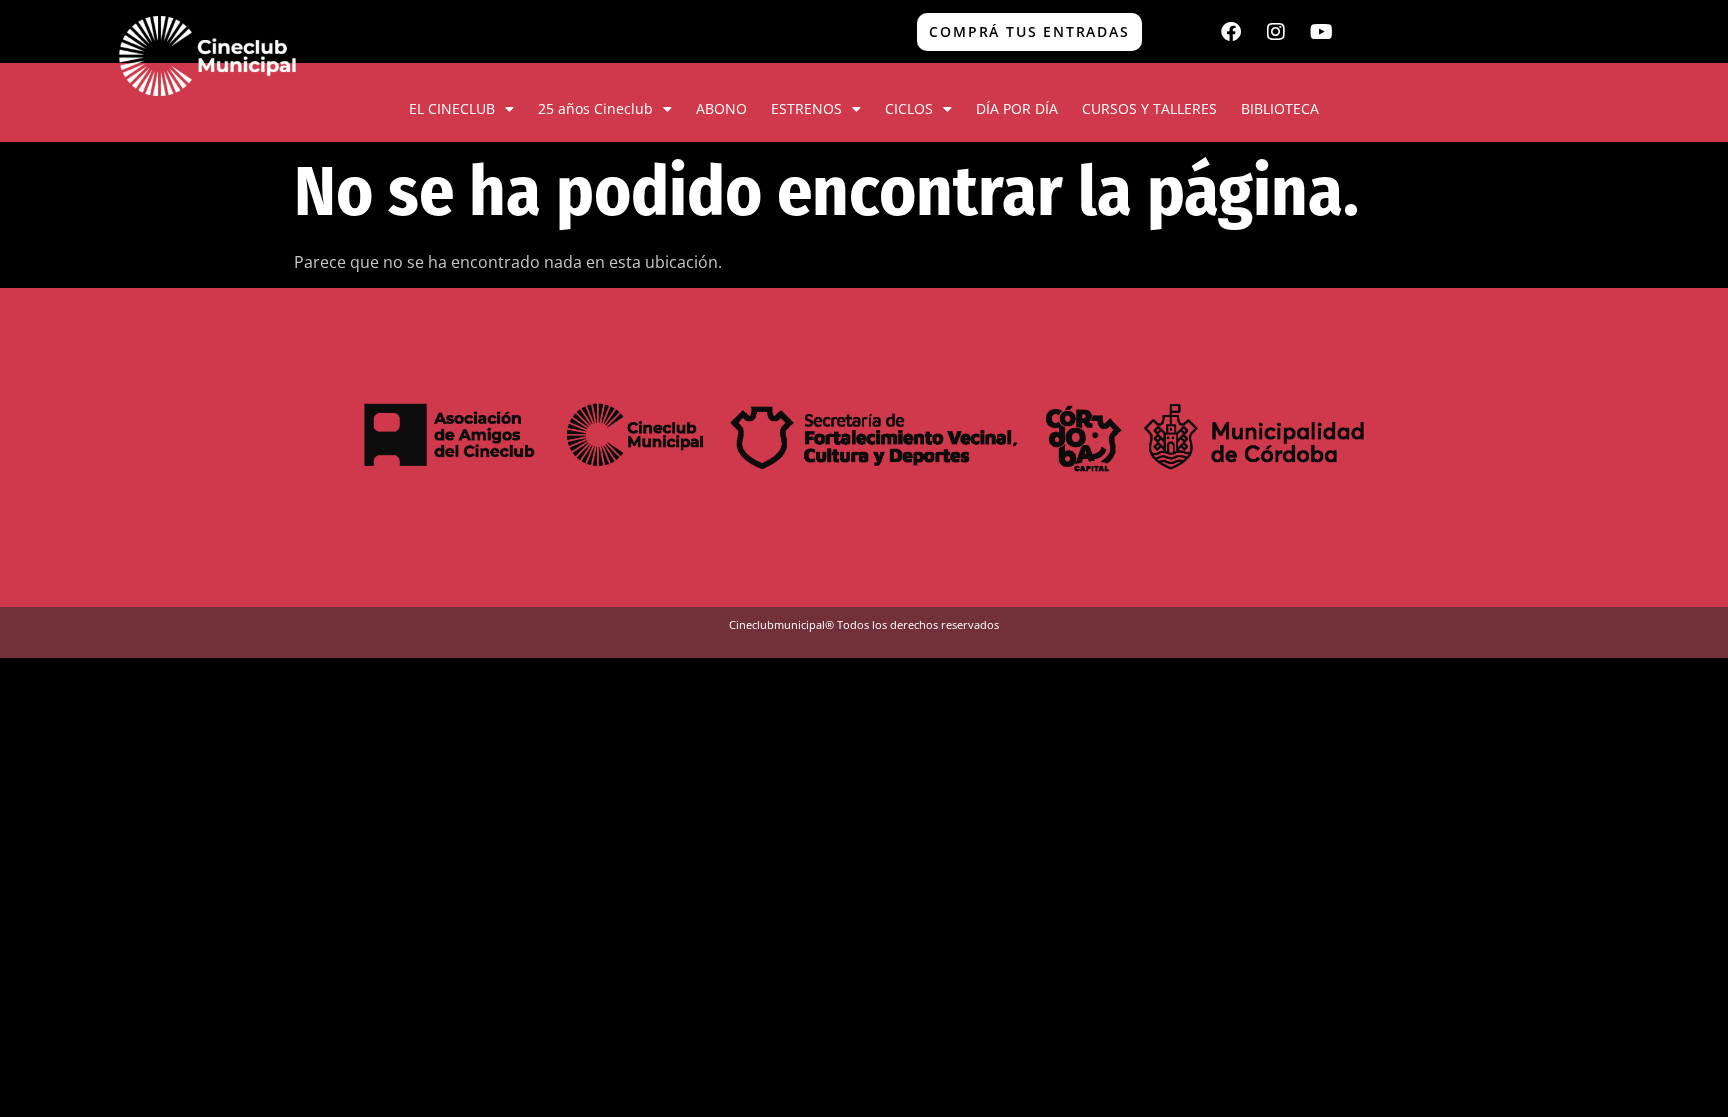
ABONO (721, 108)
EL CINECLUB (452, 108)
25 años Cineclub (595, 108)
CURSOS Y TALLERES (1149, 108)
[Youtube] (1321, 32)
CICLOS (909, 108)
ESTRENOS (806, 108)
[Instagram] (1276, 32)
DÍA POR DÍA (1017, 108)
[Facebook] (1231, 32)
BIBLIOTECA (1280, 108)
